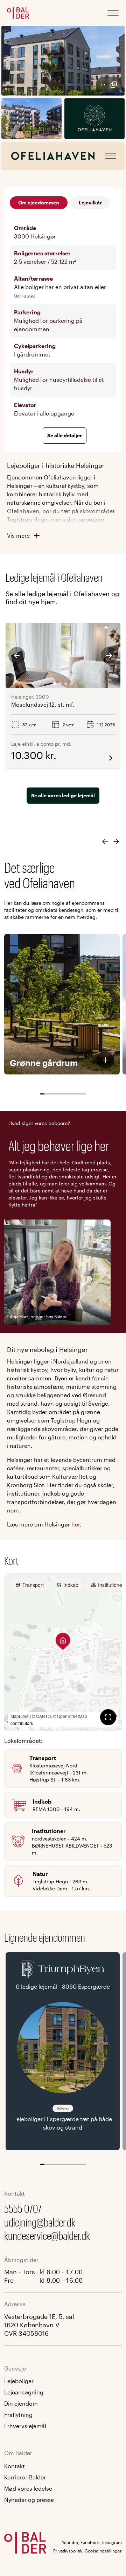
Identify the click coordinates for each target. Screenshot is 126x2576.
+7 (103, 84)
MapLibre (20, 1716)
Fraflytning (18, 2415)
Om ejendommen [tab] (39, 202)
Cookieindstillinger (103, 2551)
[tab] (55, 684)
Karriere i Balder (25, 2477)
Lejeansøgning (24, 2392)
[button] (63, 61)
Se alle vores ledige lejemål (63, 795)
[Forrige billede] (17, 655)
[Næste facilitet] (116, 842)
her (76, 1524)
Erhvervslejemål (25, 2426)
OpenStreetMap (72, 1716)
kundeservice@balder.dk (47, 2235)
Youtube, (71, 2542)
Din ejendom (21, 2403)
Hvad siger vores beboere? (39, 1123)
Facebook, (91, 2542)
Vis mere (18, 535)
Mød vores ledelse (28, 2488)
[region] (63, 1652)
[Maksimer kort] (108, 1717)
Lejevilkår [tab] (90, 202)
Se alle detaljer (65, 435)
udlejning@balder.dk (40, 2222)
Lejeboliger (19, 2381)
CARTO (43, 1716)
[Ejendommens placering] (63, 1641)
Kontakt (15, 2466)
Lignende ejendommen (45, 1937)
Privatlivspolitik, (68, 2551)
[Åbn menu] (113, 13)
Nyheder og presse (29, 2500)
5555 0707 (23, 2208)
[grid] (63, 321)
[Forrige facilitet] (105, 842)
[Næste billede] (109, 655)
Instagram (112, 2542)
